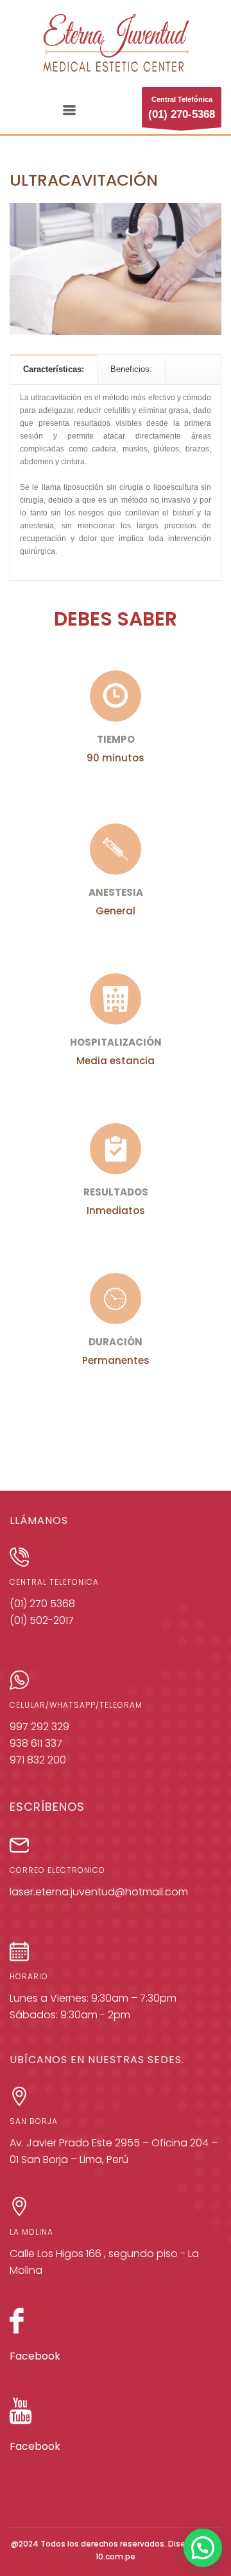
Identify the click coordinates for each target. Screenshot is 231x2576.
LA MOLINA (31, 2232)
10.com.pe (116, 2556)
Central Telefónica (182, 108)
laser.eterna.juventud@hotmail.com (99, 1892)
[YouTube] (21, 2417)
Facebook (35, 2356)
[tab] (54, 369)
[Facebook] (17, 2327)
